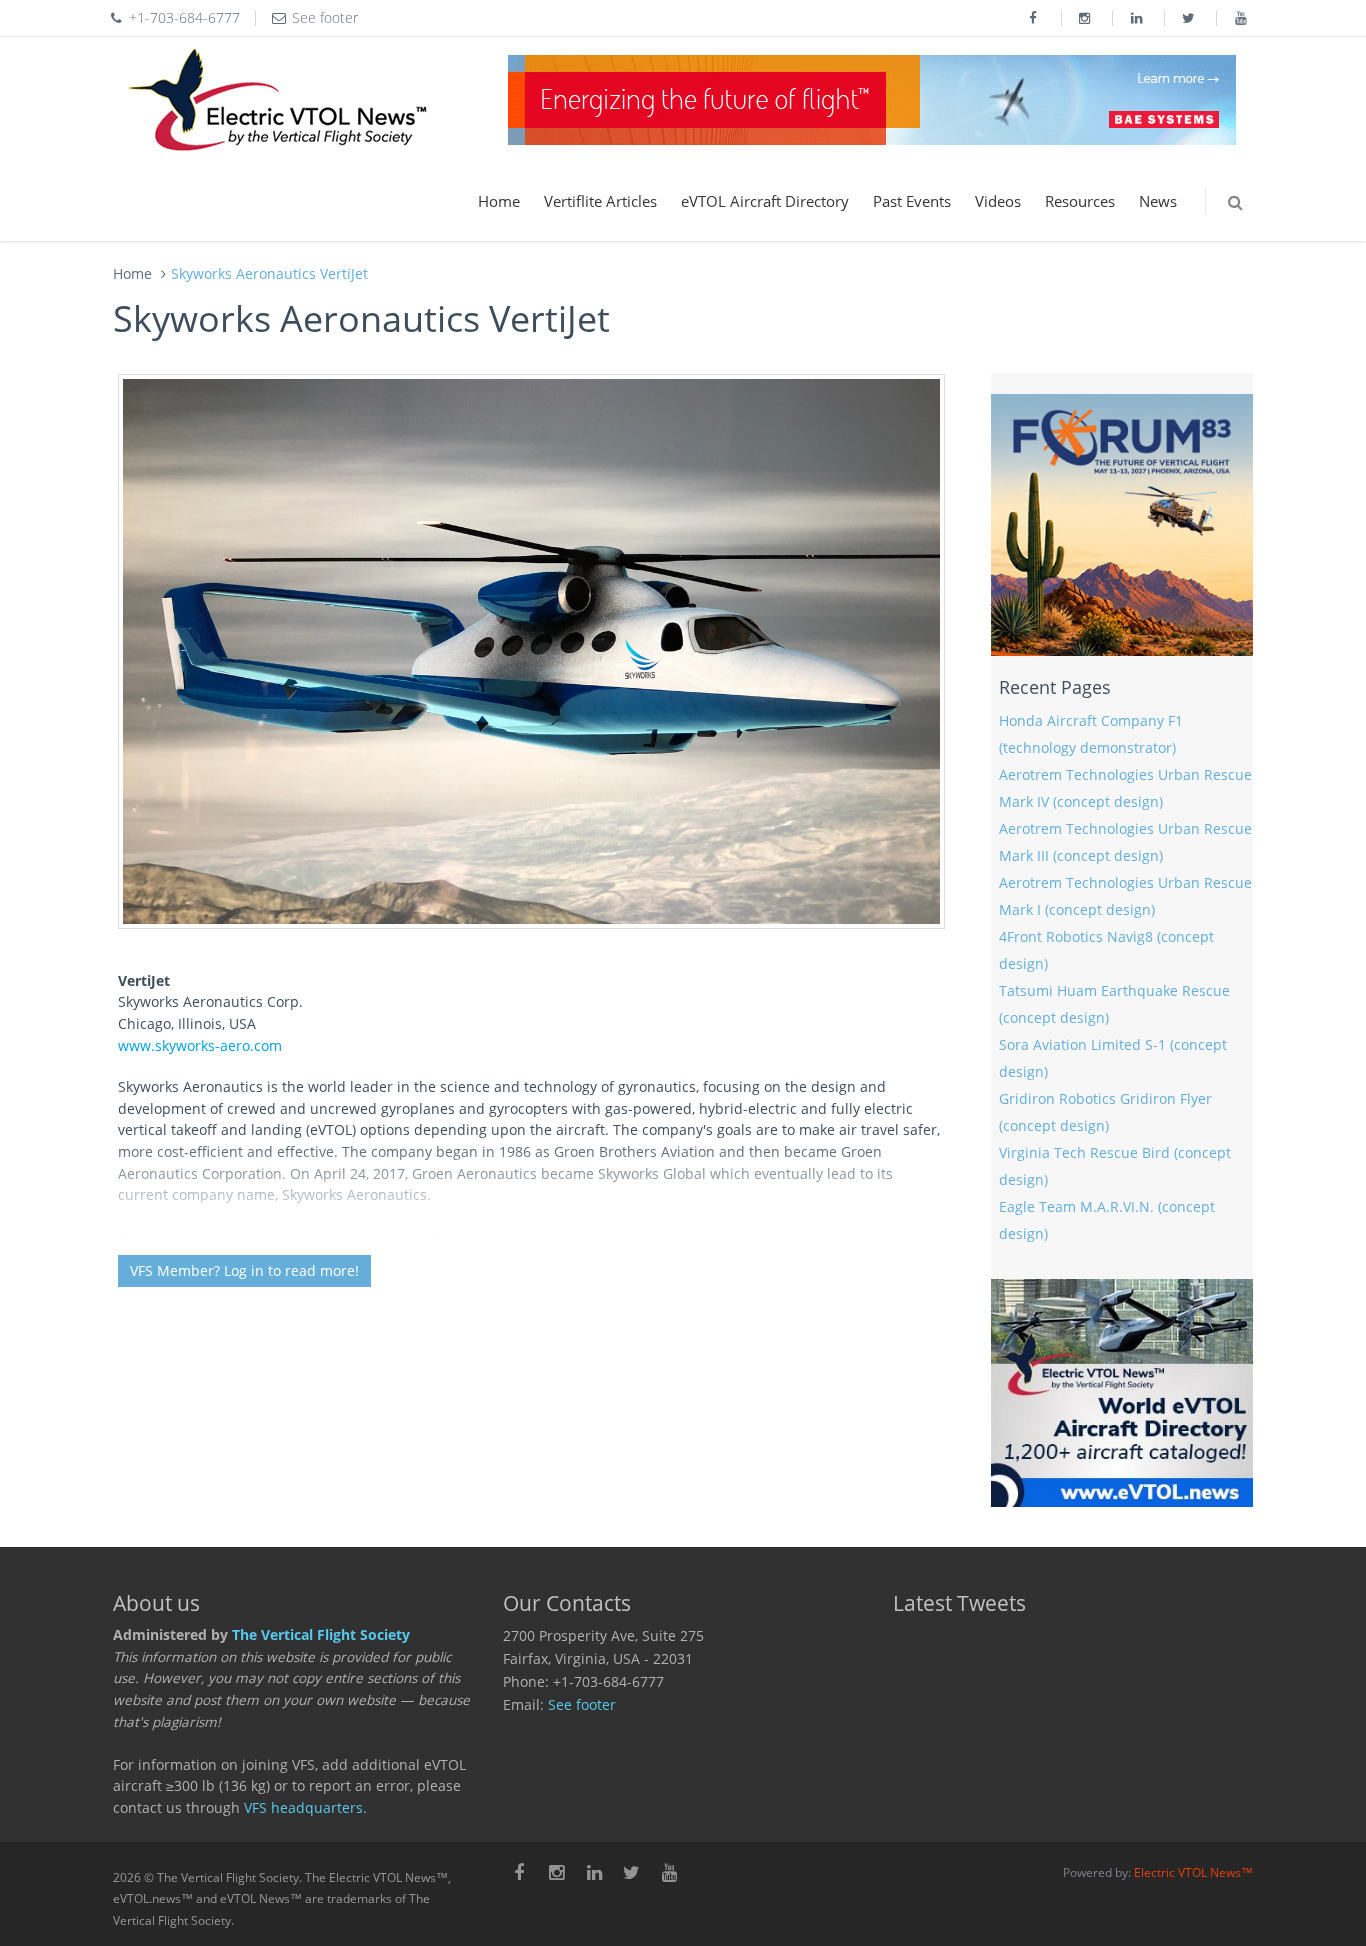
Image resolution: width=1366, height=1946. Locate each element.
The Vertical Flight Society (321, 1635)
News (1158, 201)
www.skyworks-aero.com (200, 1046)
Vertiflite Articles (600, 201)
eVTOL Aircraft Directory (765, 201)
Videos (998, 201)
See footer (582, 1705)
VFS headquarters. (305, 1808)
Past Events (912, 201)
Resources (1080, 201)
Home (499, 201)
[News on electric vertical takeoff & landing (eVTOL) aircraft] (278, 99)
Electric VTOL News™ (1193, 1872)
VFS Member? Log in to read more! (244, 1270)
